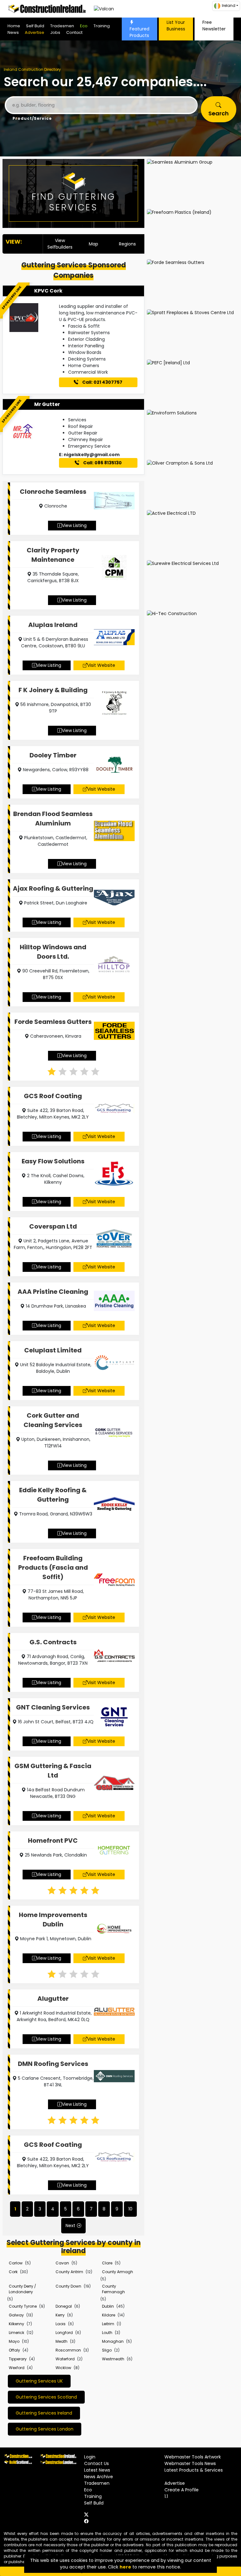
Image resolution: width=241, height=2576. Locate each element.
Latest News (97, 2470)
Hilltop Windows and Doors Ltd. (53, 952)
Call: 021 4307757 (102, 382)
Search (219, 113)
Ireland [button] (229, 5)
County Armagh (118, 2272)
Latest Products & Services (194, 2470)
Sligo (107, 2350)
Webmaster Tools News (190, 2463)
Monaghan (113, 2341)
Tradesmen (62, 26)
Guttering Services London (45, 2429)
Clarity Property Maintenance (53, 555)
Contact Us (96, 2463)
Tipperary (18, 2359)
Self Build (35, 26)
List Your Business (176, 26)
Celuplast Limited (53, 1350)
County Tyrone (23, 2306)
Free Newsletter (214, 26)
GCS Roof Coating (53, 1096)
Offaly (14, 2350)
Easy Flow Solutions (53, 1161)
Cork (13, 2272)
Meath (62, 2341)
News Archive (99, 2477)
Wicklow (63, 2368)
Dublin (108, 2306)
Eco (84, 26)
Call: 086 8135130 (102, 463)
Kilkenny (16, 2324)
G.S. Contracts (53, 1642)
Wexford (17, 2368)
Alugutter (53, 1999)
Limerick (16, 2333)
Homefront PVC (53, 1841)
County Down (68, 2286)
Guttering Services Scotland (46, 2397)
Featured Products (139, 32)
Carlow (16, 2263)
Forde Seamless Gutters (53, 1022)
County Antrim (69, 2272)
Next (70, 2226)
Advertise (35, 32)
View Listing (74, 525)
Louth (107, 2333)
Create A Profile (182, 2490)
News (13, 32)
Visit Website (101, 665)
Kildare (109, 2315)
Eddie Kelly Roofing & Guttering (53, 1495)
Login (90, 2457)
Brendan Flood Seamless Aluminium (53, 819)
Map (94, 244)
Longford (64, 2333)
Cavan (62, 2263)
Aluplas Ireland (53, 625)
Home (14, 26)
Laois (61, 2324)
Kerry (60, 2315)
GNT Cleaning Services (53, 1707)
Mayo (14, 2341)
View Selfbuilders (60, 244)
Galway (16, 2315)
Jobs (55, 32)
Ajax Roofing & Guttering (53, 888)
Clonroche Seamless (53, 492)
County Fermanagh (113, 2289)
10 (130, 2209)
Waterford (65, 2359)
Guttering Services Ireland (44, 2413)
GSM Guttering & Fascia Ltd (53, 1771)
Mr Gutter (47, 404)
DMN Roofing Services (53, 2064)
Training (102, 26)
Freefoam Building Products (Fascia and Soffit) (53, 1567)
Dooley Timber (53, 755)
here (125, 2567)
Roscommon (68, 2350)
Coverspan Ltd (53, 1226)
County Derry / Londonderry (22, 2289)
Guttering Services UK (39, 2381)
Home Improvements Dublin (53, 1920)
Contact (74, 32)
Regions (127, 244)
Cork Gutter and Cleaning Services (53, 1420)
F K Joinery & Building (53, 690)
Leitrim (108, 2324)
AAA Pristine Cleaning (53, 1292)
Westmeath (113, 2359)
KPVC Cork (48, 291)
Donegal (64, 2306)
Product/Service (32, 118)
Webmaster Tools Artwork (193, 2457)
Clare (107, 2263)
